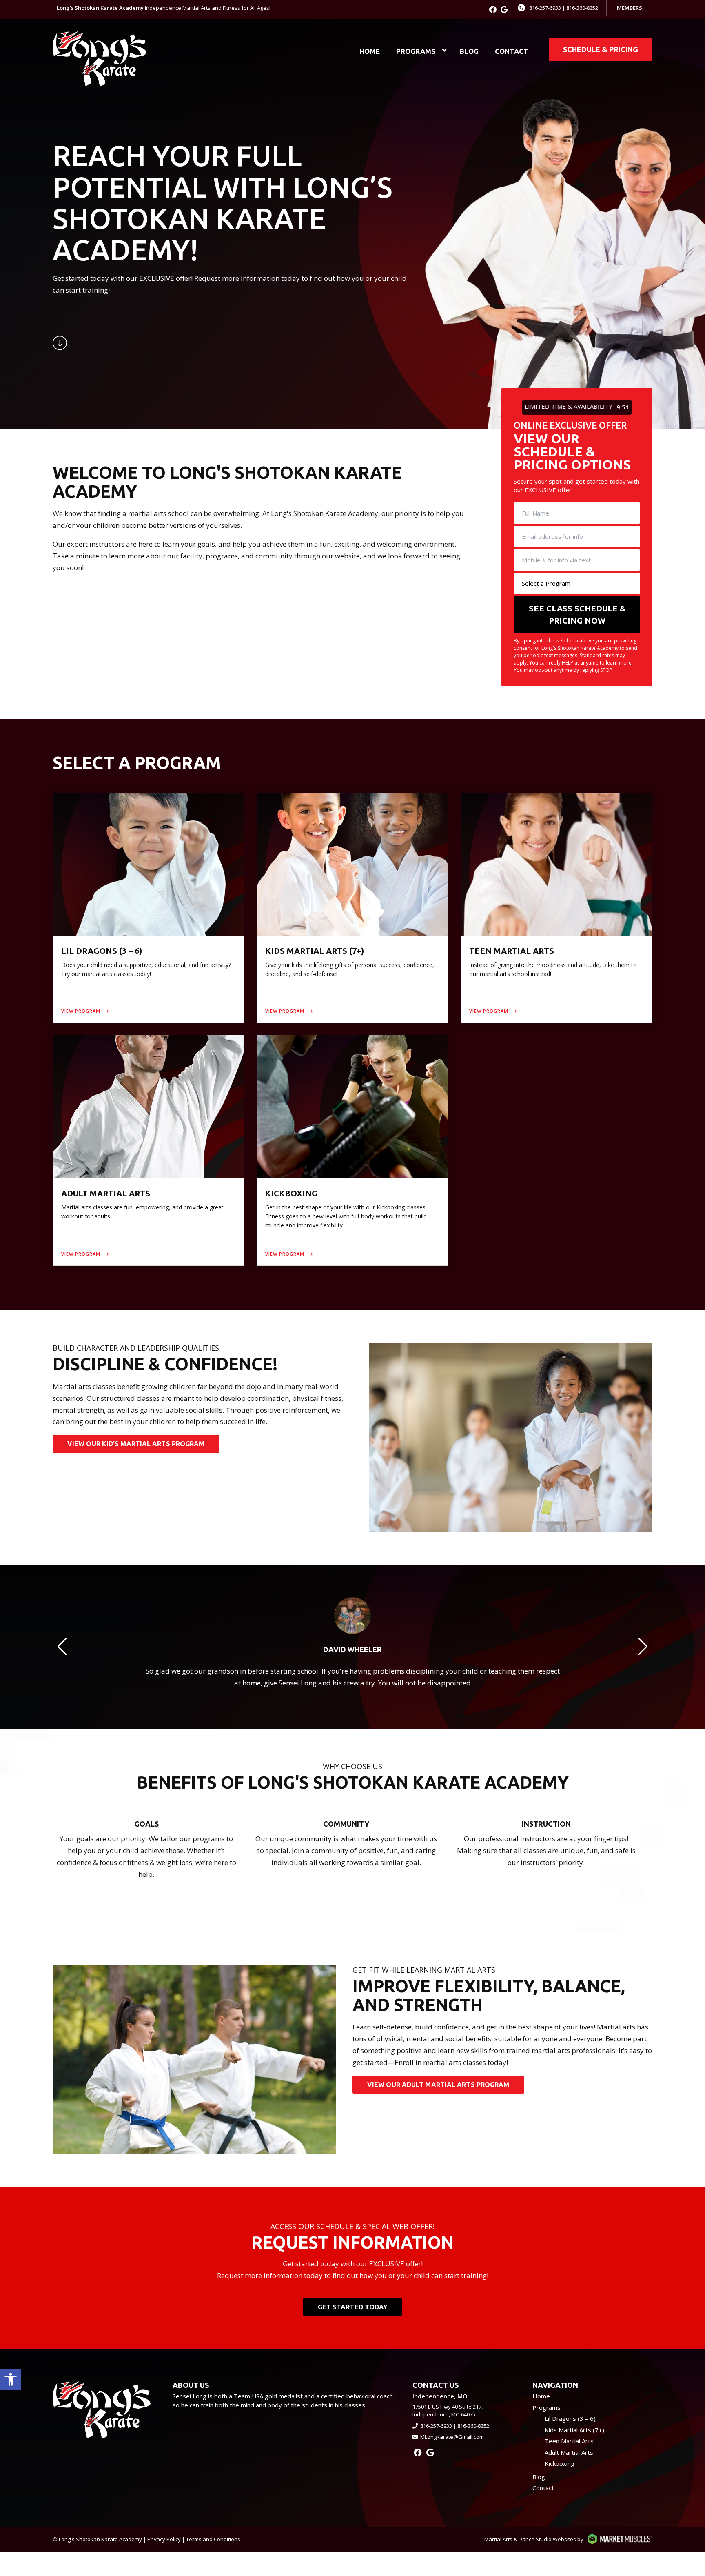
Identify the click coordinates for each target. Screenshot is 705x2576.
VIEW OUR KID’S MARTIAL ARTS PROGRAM (136, 1444)
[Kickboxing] (352, 1150)
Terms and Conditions (213, 2539)
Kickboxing (560, 2463)
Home (370, 51)
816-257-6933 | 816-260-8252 (564, 8)
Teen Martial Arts (569, 2441)
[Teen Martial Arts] (556, 908)
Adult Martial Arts (569, 2452)
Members (630, 8)
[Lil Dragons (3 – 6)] (149, 908)
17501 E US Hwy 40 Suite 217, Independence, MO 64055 (448, 2411)
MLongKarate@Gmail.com (452, 2437)
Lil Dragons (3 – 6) (570, 2418)
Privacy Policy (164, 2539)
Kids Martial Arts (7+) (574, 2430)
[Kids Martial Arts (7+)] (352, 908)
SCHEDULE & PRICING (601, 49)
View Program (81, 1011)
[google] (504, 9)
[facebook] (493, 9)
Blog (469, 51)
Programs (416, 51)
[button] (11, 2379)
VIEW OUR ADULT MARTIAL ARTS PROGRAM (438, 2085)
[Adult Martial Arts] (149, 1150)
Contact (512, 51)
